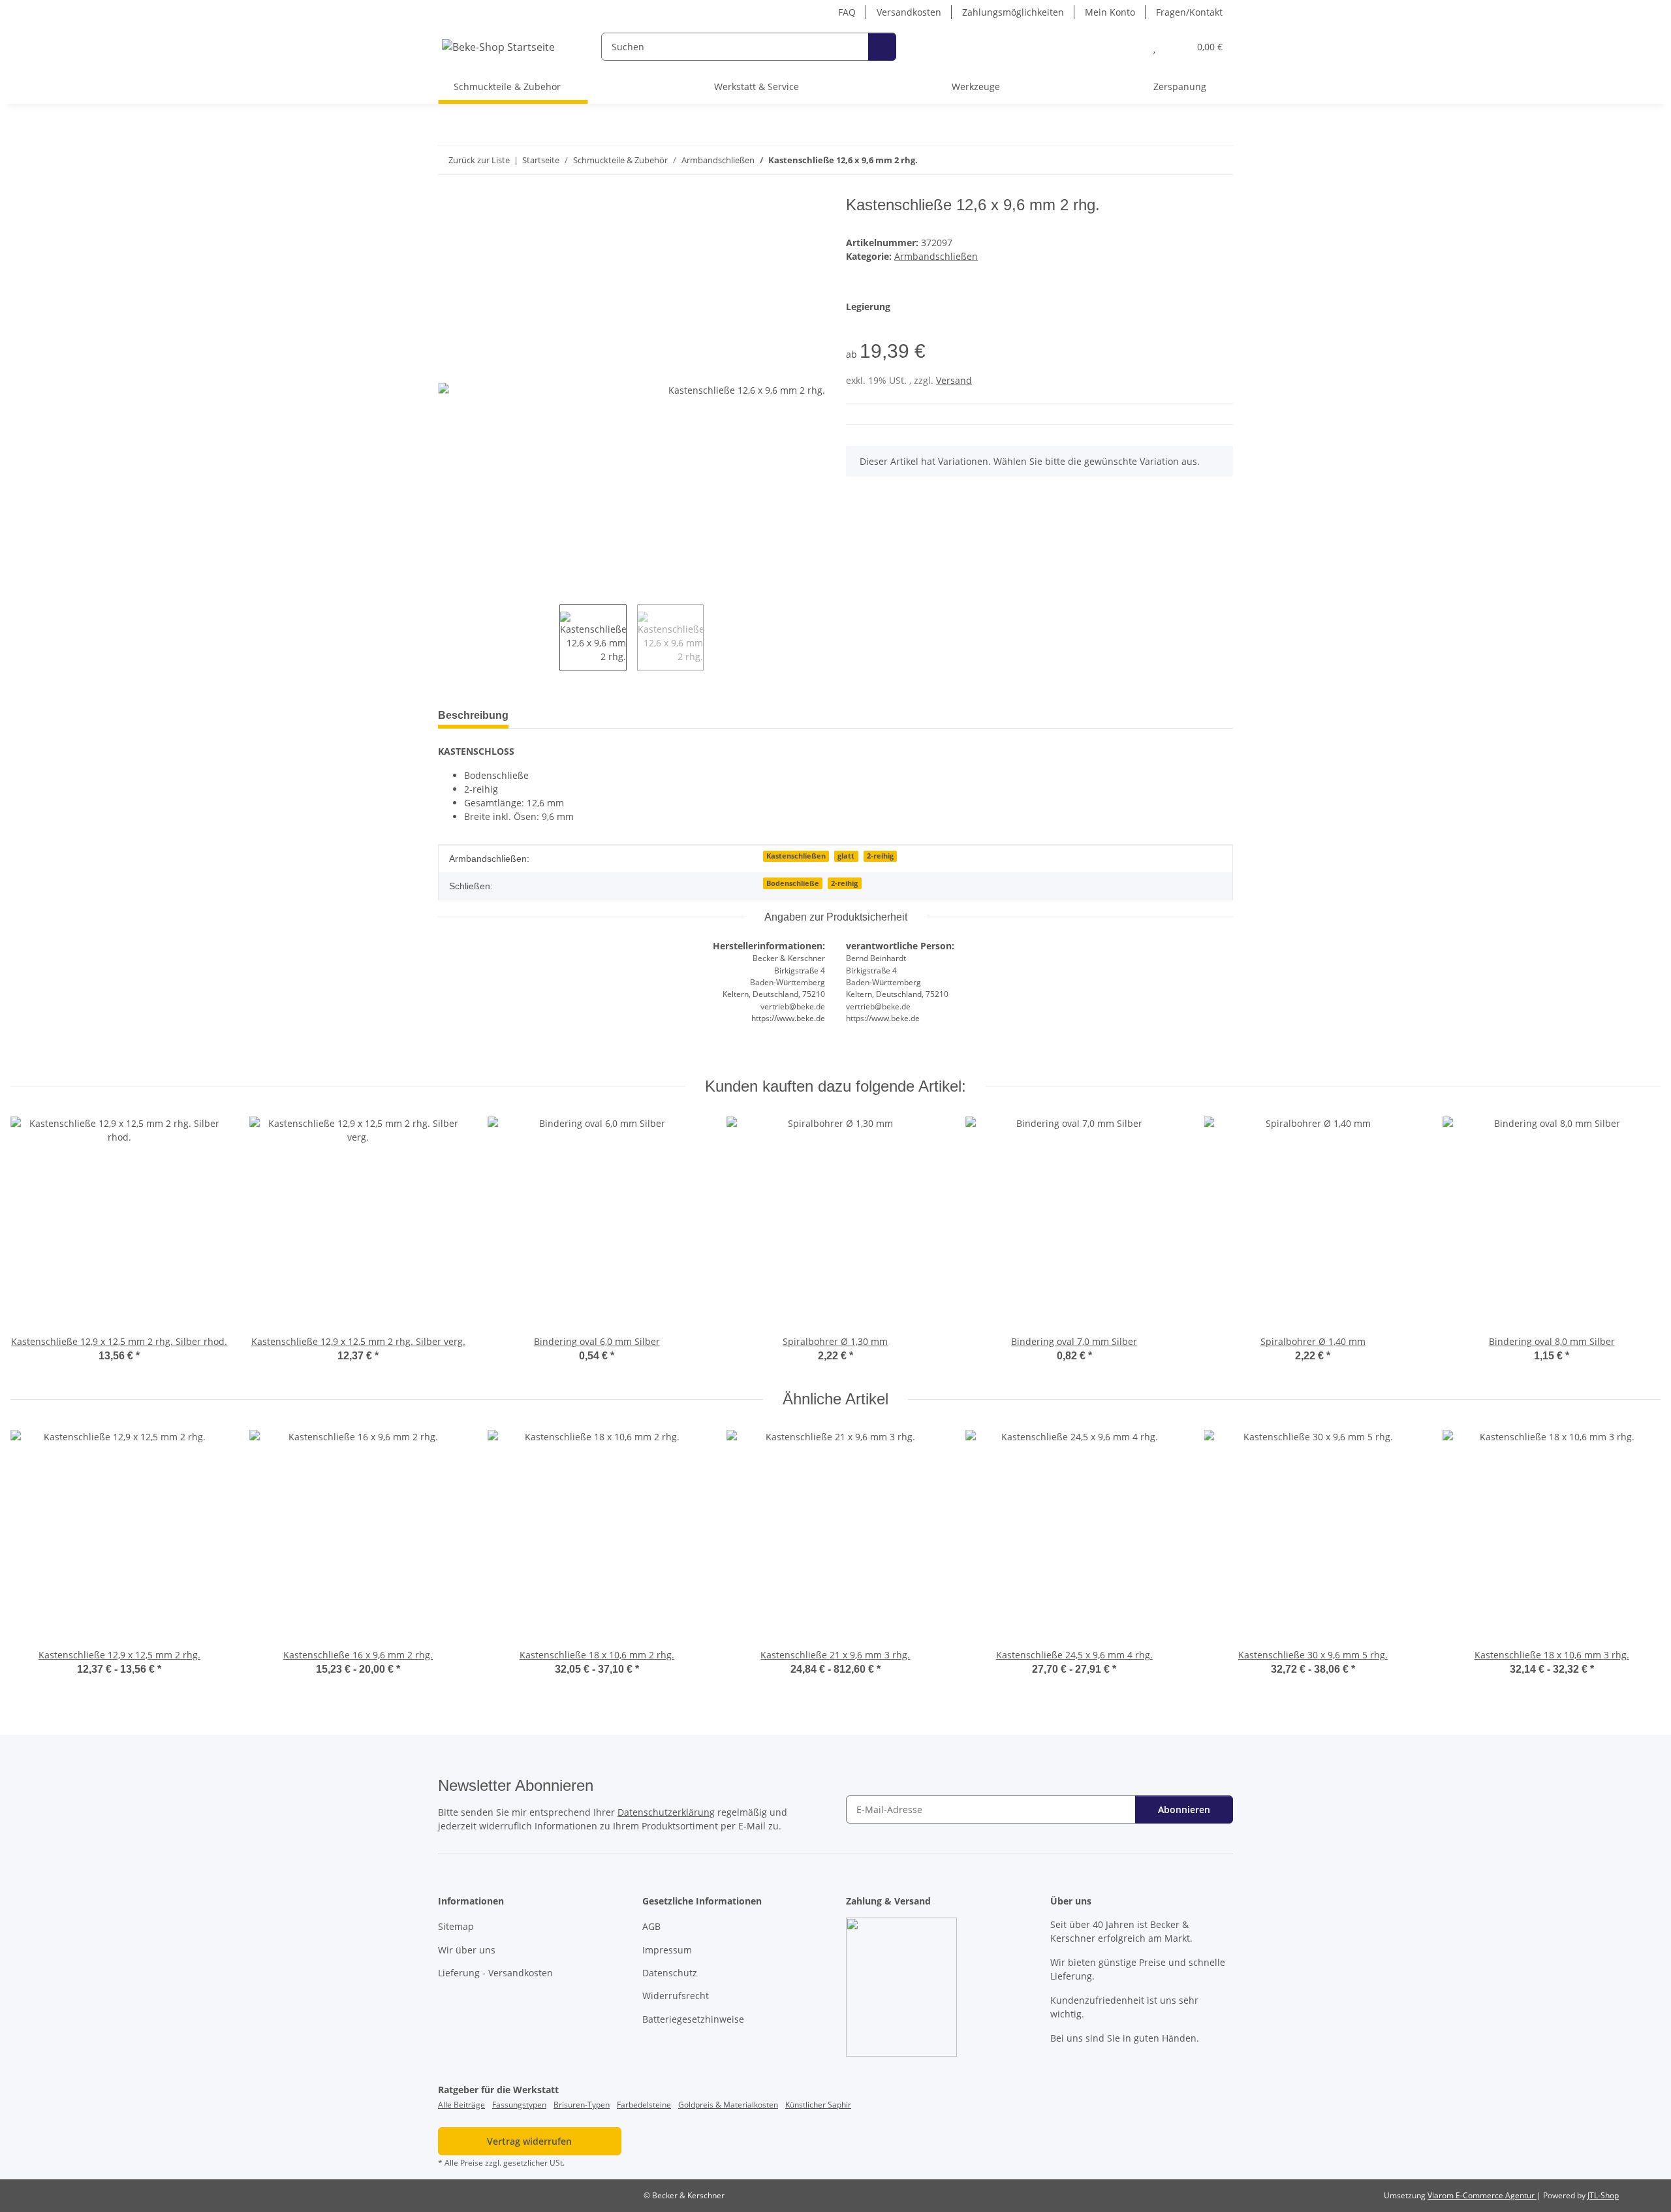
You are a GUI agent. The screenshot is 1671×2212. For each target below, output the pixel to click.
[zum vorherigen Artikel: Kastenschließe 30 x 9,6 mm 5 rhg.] (1191, 160)
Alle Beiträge (461, 2105)
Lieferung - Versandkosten (495, 1973)
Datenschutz (670, 1973)
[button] (1128, 47)
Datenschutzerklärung (666, 1812)
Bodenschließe (793, 883)
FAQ (847, 12)
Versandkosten (909, 12)
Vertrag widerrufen (529, 2141)
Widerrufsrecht (676, 1996)
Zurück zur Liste (479, 160)
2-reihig (880, 856)
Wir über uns (467, 1950)
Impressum (667, 1950)
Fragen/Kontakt (1189, 12)
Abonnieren (1184, 1809)
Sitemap (456, 1926)
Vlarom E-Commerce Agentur (1482, 2195)
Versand (954, 380)
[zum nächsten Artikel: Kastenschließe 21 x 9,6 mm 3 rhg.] (1219, 160)
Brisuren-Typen (582, 2105)
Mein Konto (1110, 12)
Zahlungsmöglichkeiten (1013, 12)
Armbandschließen (936, 256)
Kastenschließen (796, 856)
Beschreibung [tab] (473, 715)
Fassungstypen (519, 2105)
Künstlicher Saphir (818, 2105)
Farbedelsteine (644, 2105)
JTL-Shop (1603, 2195)
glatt (846, 856)
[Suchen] (882, 47)
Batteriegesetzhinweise (693, 2019)
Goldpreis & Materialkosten (728, 2105)
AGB (651, 1926)
